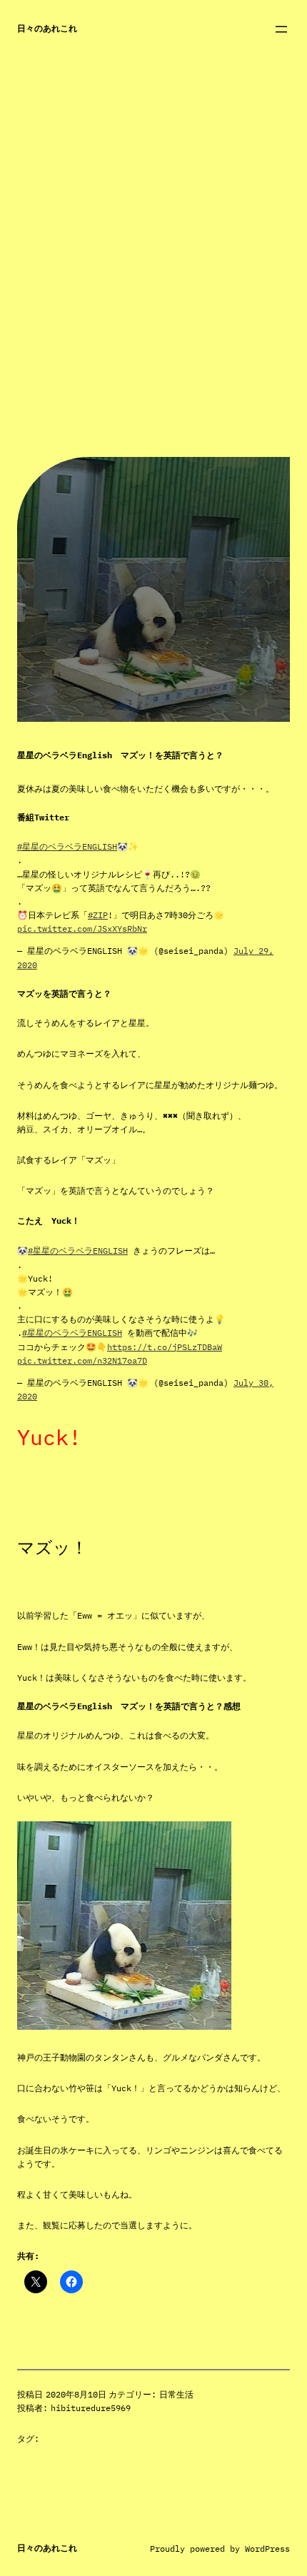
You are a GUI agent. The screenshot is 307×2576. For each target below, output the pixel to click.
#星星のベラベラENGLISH (67, 846)
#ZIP (98, 915)
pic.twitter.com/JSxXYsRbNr (82, 929)
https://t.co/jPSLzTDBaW (165, 1347)
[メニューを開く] (281, 29)
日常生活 (176, 2394)
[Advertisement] (153, 303)
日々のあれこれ (47, 28)
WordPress (267, 2549)
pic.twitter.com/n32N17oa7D (82, 1360)
